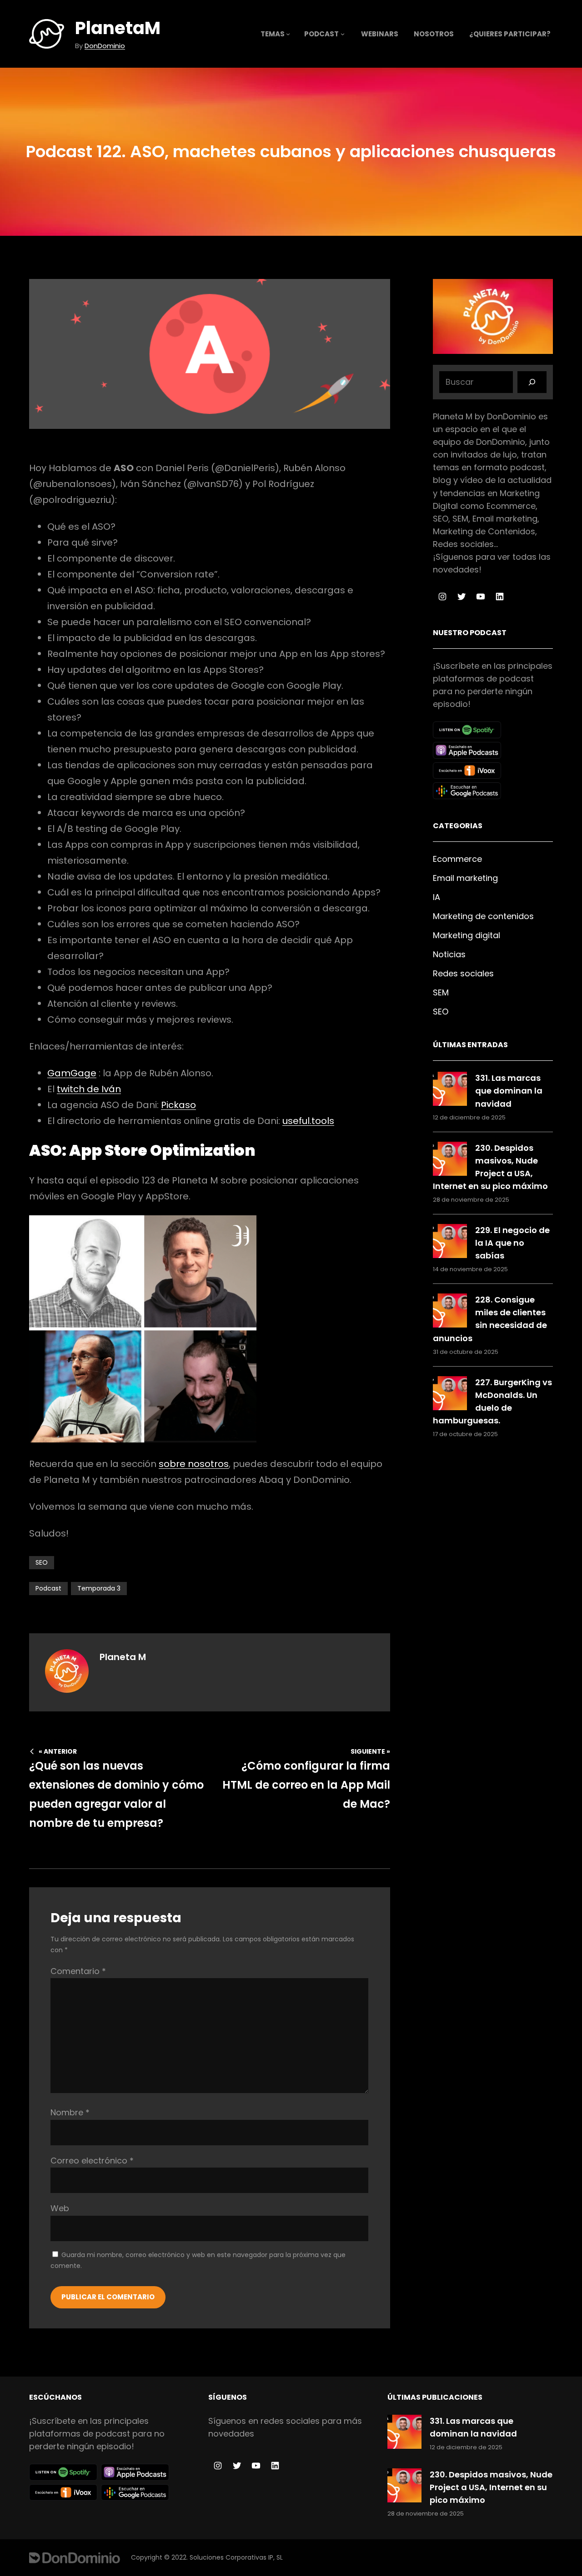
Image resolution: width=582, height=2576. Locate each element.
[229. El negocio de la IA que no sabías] (450, 1243)
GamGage (72, 1073)
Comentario (78, 1971)
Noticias (449, 954)
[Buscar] (532, 382)
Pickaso (178, 1105)
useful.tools (308, 1121)
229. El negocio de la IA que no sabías (512, 1243)
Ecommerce (457, 859)
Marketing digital (467, 935)
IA (436, 897)
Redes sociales (463, 973)
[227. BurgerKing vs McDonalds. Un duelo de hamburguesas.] (450, 1395)
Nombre (70, 2112)
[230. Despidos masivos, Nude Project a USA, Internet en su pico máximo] (450, 1161)
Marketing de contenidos (483, 916)
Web (60, 2208)
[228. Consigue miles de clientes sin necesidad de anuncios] (450, 1312)
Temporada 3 (99, 1588)
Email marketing (465, 878)
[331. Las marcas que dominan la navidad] (450, 1091)
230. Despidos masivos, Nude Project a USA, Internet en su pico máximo (491, 2487)
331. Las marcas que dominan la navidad (509, 1091)
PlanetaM (118, 28)
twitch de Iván (89, 1089)
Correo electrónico (92, 2161)
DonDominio (105, 46)
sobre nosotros (194, 1464)
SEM (441, 992)
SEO (42, 1562)
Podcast (48, 1588)
